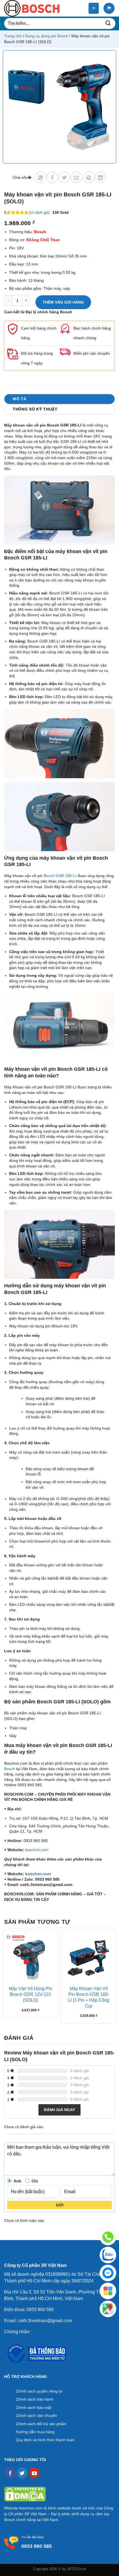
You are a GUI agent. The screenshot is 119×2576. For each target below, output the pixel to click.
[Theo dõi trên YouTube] (34, 2473)
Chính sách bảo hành (35, 2399)
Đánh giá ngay (59, 2110)
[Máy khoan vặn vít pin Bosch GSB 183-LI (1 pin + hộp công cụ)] (89, 1959)
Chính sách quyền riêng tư (39, 2391)
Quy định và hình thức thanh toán (45, 2440)
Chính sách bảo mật (33, 2407)
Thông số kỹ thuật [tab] (35, 409)
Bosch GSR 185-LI (60, 876)
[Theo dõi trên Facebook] (10, 2473)
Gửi (60, 2205)
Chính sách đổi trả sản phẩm (41, 2424)
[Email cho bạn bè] (76, 177)
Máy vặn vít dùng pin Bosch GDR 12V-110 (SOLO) (31, 1994)
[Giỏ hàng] (109, 8)
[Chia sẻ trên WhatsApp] (40, 177)
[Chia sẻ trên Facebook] (52, 177)
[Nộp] (108, 23)
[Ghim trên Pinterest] (89, 177)
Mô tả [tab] (20, 399)
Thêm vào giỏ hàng (63, 302)
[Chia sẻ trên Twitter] (64, 177)
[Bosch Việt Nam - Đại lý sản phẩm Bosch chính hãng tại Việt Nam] (32, 8)
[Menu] (94, 8)
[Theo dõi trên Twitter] (22, 2473)
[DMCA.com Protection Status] (25, 2494)
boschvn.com (37, 1850)
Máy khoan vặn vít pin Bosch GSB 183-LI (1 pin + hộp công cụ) (89, 1997)
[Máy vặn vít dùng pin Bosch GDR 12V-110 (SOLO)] (30, 1959)
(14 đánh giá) (39, 213)
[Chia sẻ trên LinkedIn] (100, 177)
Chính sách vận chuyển (36, 2416)
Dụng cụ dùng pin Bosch (47, 36)
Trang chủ (13, 36)
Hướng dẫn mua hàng (35, 2432)
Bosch (10, 1769)
